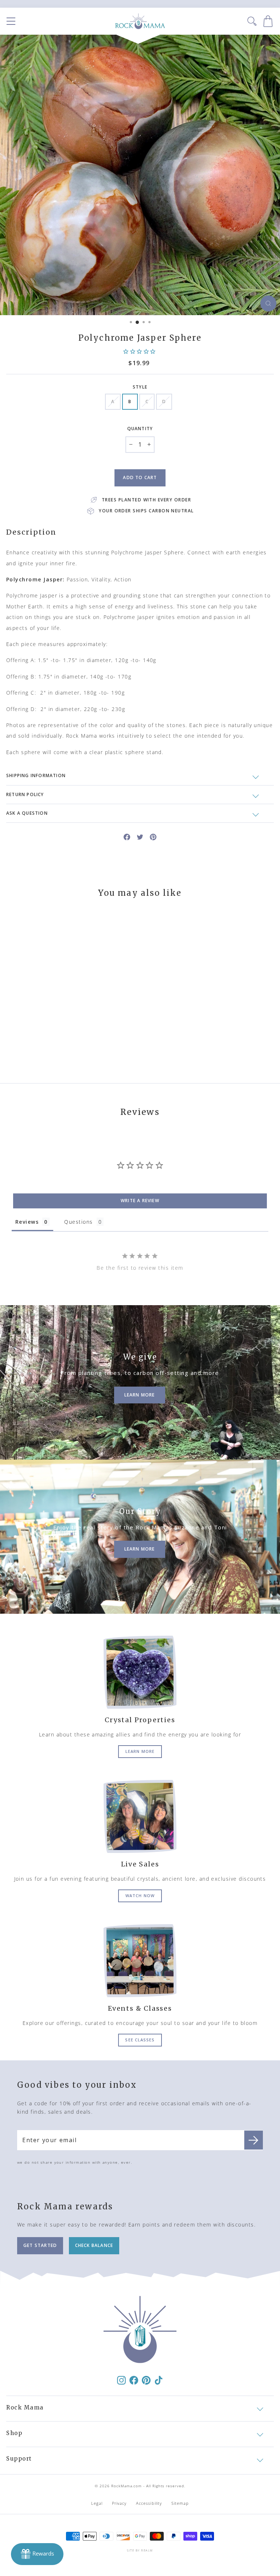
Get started (40, 2245)
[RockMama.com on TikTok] (159, 2380)
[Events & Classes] (140, 1961)
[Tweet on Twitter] (140, 836)
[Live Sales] (140, 1816)
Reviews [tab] (27, 1222)
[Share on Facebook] (127, 836)
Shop (14, 2433)
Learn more (140, 1751)
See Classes (140, 2040)
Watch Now (140, 1895)
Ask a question (27, 813)
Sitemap (180, 2503)
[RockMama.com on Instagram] (121, 2380)
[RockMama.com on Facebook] (134, 2380)
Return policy (25, 794)
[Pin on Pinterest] (153, 836)
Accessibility (149, 2503)
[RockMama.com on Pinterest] (146, 2380)
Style (140, 387)
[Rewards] (37, 2554)
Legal (97, 2503)
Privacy (119, 2503)
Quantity (140, 429)
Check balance (94, 2245)
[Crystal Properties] (140, 1672)
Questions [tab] (78, 1222)
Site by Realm (140, 2550)
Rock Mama (25, 2407)
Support (19, 2459)
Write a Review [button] (140, 1201)
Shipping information (36, 775)
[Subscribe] (254, 2140)
